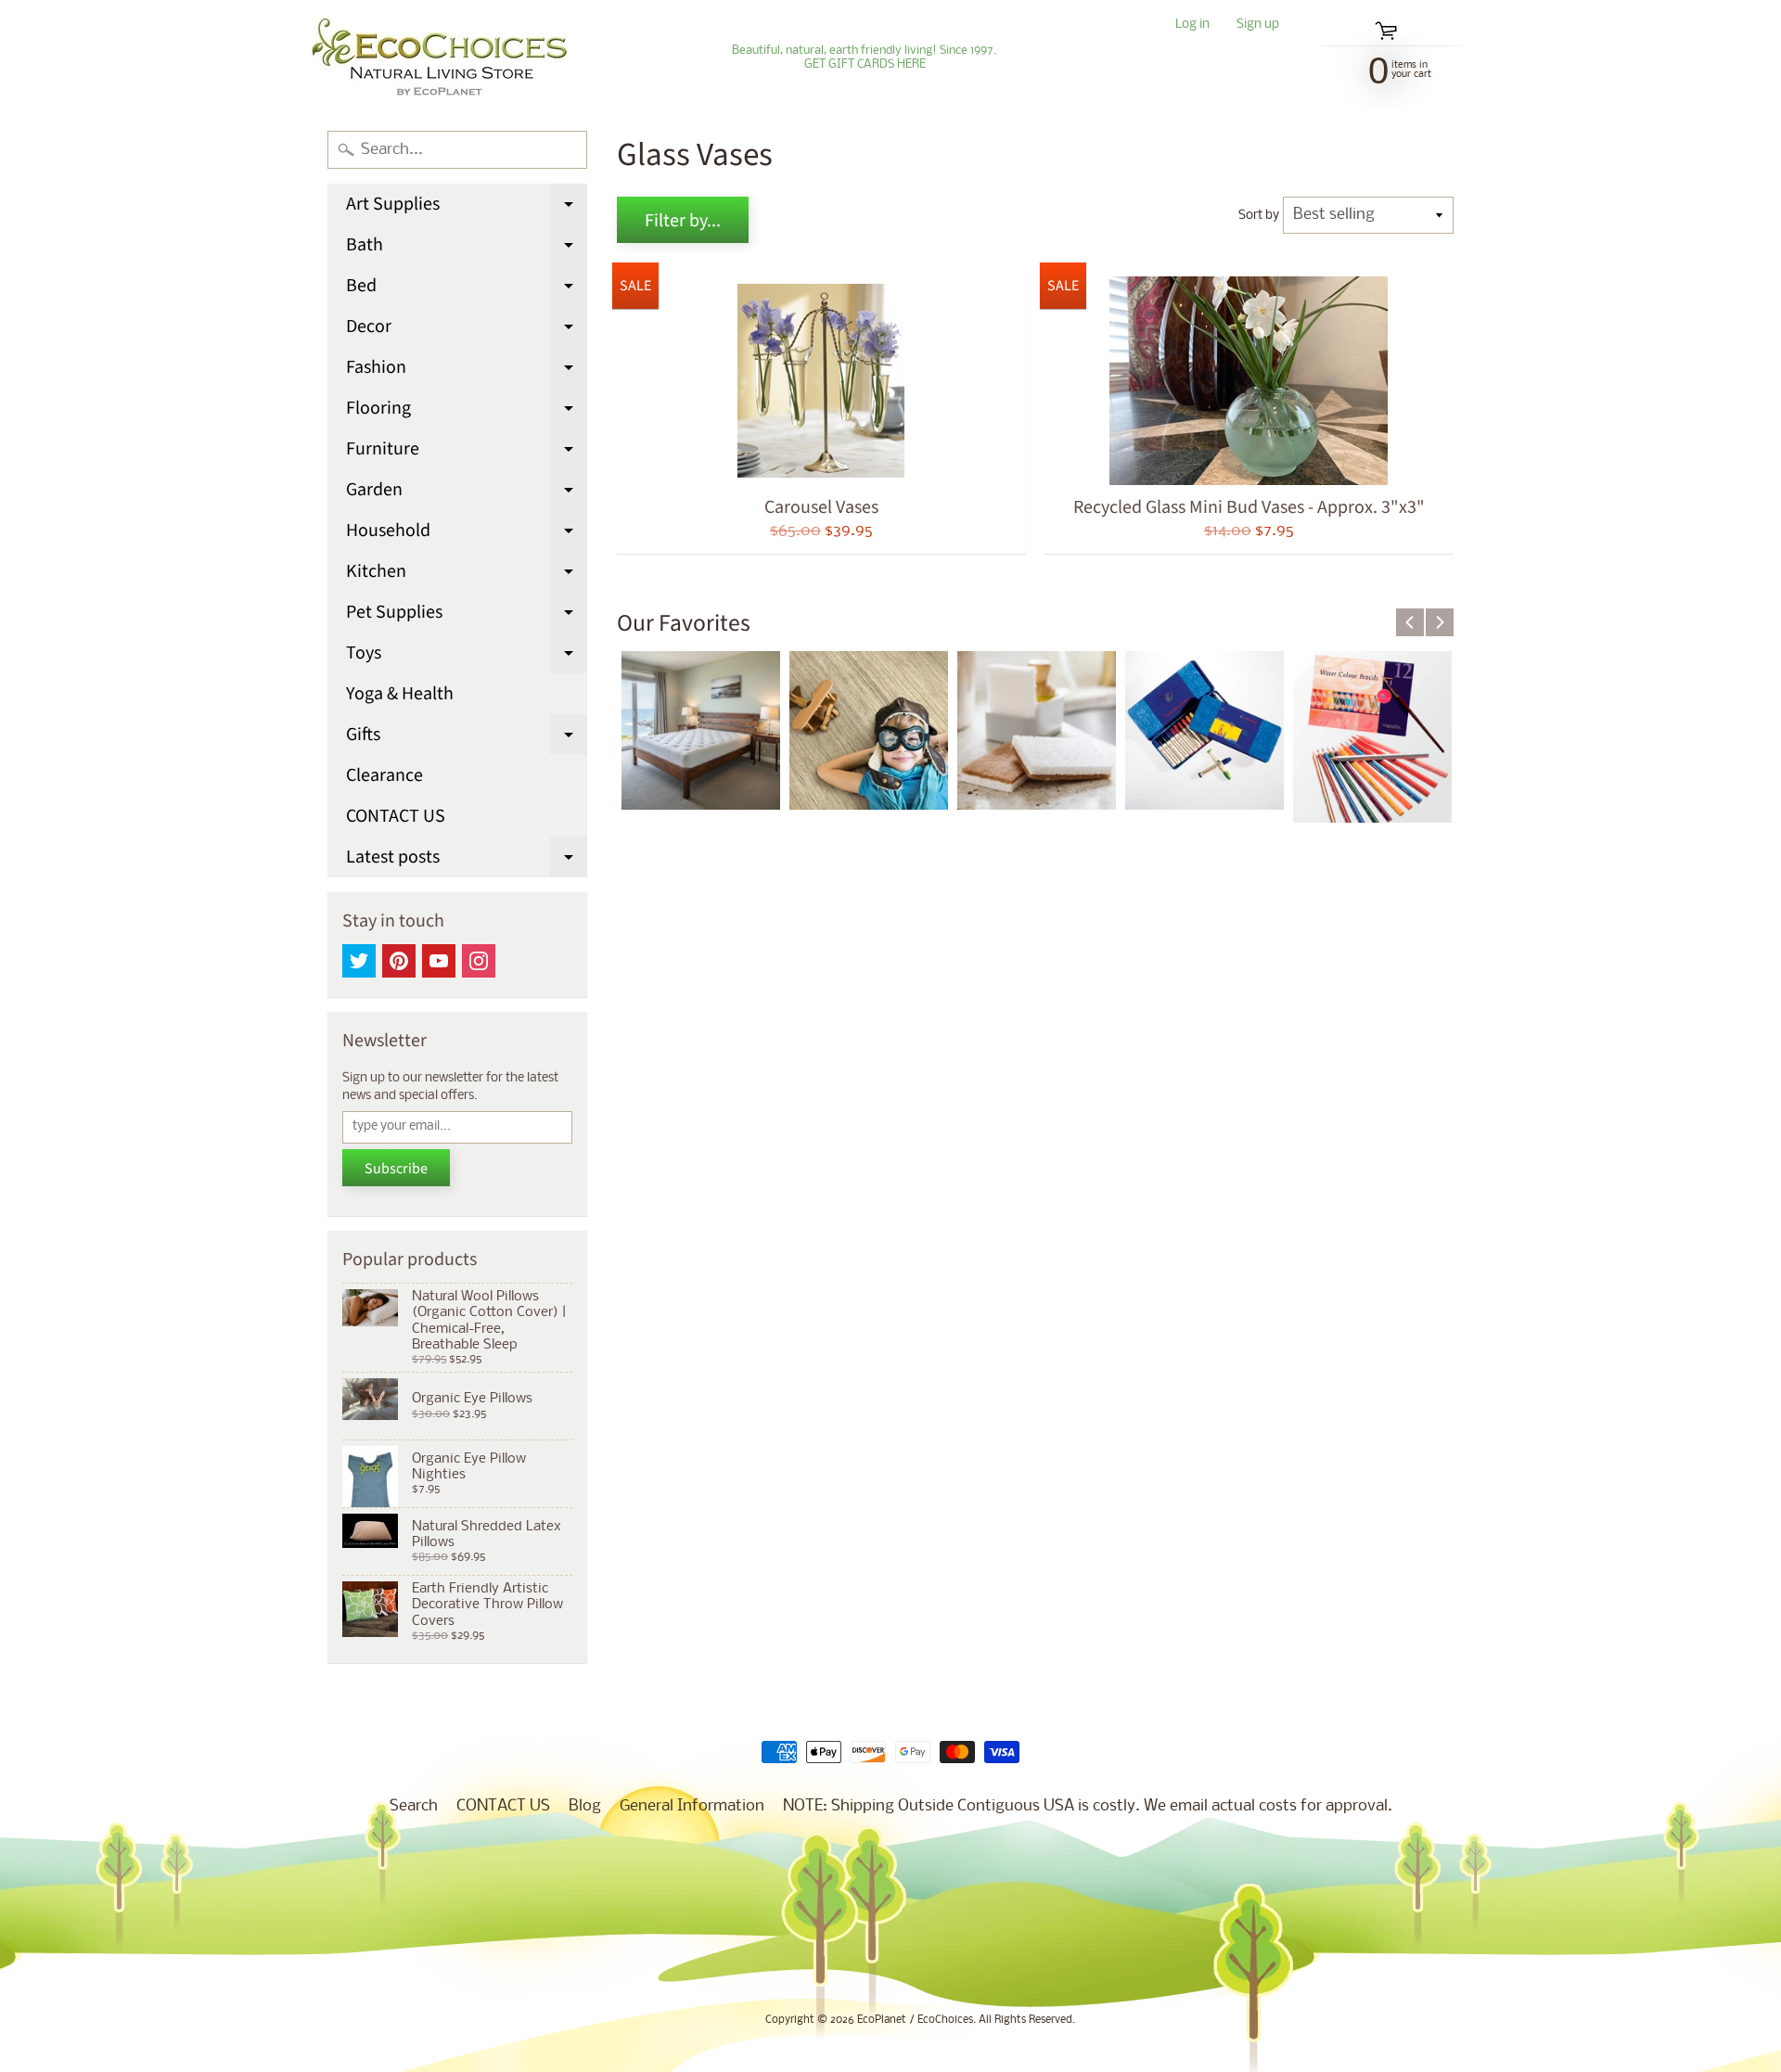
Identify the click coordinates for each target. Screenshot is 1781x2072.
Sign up (1258, 26)
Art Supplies (467, 208)
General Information (692, 1806)
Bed (467, 289)
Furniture (467, 453)
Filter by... (683, 221)
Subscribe (396, 1169)
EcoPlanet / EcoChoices (915, 2020)
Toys (467, 657)
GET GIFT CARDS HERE (865, 65)
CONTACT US (396, 816)
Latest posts (467, 861)
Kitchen (467, 575)
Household (467, 534)
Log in (1192, 26)
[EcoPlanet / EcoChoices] (439, 58)
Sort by (1259, 216)
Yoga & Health (400, 694)
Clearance (384, 775)
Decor (467, 330)
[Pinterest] (399, 961)
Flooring (467, 412)
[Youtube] (439, 961)
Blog (585, 1806)
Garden (467, 493)
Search (414, 1806)
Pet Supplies (467, 616)
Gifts (467, 738)
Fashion (467, 371)
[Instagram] (479, 961)
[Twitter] (359, 961)
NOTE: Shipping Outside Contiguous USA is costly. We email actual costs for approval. (1088, 1806)
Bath (467, 249)
